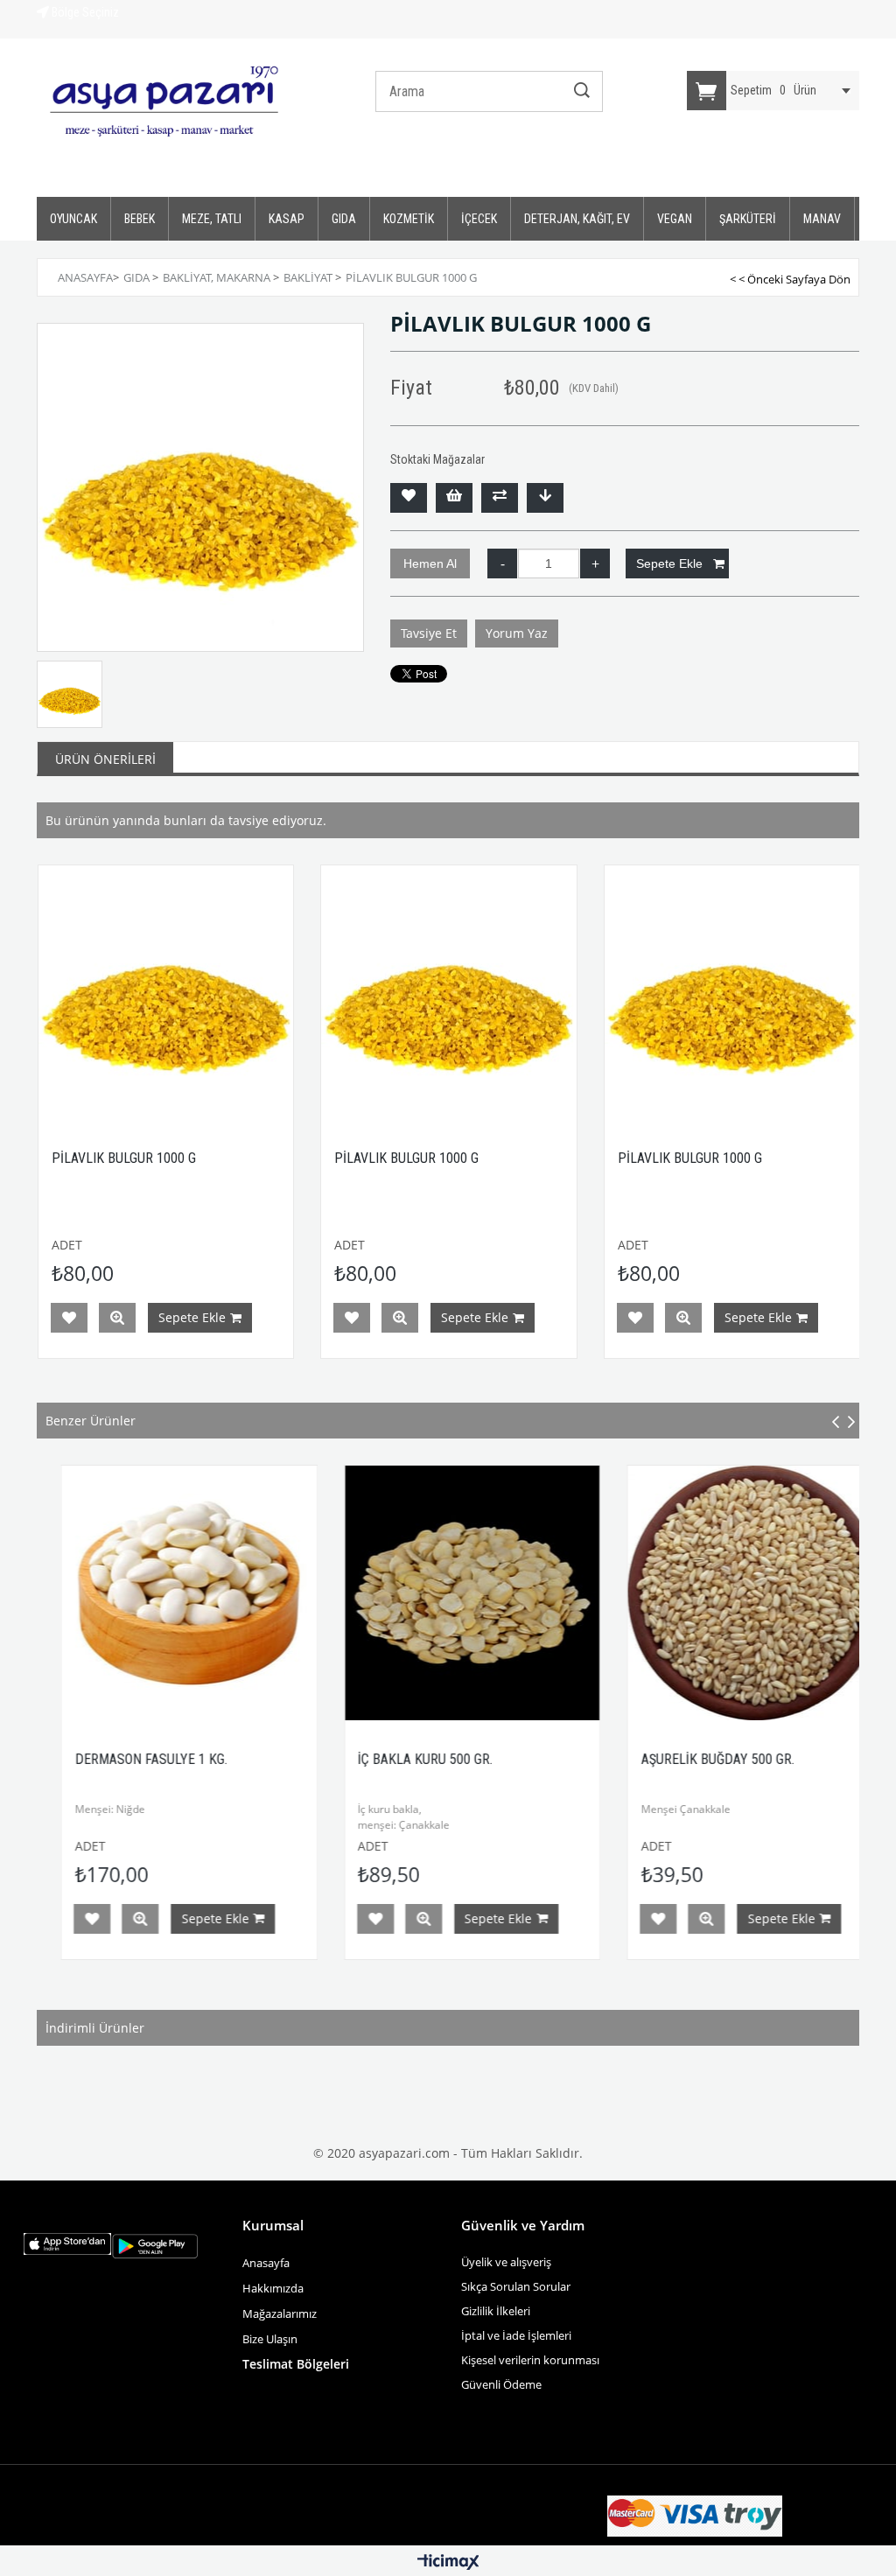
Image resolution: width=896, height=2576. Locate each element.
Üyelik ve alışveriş (506, 2262)
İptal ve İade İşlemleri (516, 2335)
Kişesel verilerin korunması (530, 2360)
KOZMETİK (409, 219)
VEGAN (675, 219)
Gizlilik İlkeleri (496, 2311)
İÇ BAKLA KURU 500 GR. (374, 1759)
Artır (595, 563)
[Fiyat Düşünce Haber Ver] (545, 498)
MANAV (822, 219)
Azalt (502, 563)
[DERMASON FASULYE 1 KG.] (139, 1593)
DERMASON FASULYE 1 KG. (101, 1759)
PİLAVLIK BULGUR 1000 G (124, 1158)
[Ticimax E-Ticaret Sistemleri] (448, 2563)
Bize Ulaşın (271, 2339)
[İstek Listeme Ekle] (454, 498)
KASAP (287, 219)
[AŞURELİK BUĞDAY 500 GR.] (705, 1593)
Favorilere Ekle (69, 1318)
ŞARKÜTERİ (748, 219)
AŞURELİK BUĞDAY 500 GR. (667, 1759)
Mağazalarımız (280, 2313)
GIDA (344, 219)
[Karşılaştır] (500, 498)
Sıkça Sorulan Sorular (516, 2286)
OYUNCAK (73, 219)
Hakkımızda (273, 2288)
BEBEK (140, 219)
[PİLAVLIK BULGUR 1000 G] (166, 993)
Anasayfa (266, 2263)
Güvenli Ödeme (501, 2384)
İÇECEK (479, 219)
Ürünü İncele (117, 1318)
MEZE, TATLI (212, 219)
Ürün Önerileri (105, 759)
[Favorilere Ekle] (409, 498)
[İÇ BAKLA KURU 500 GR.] (421, 1593)
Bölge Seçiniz (84, 12)
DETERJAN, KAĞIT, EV (577, 219)
